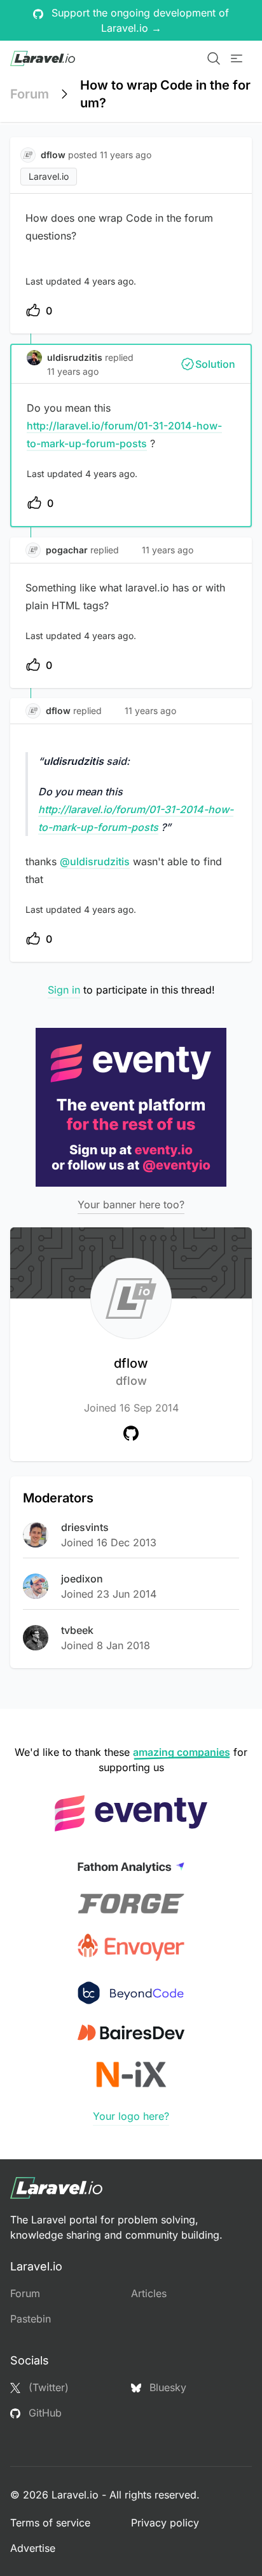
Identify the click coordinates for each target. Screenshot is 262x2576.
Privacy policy (165, 2523)
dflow (131, 1372)
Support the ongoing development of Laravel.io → (139, 20)
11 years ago (73, 371)
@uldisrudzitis (95, 861)
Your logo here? (131, 2116)
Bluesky (166, 2387)
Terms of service (50, 2523)
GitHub (44, 2413)
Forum (30, 94)
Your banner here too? (131, 1204)
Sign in (64, 990)
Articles (149, 2293)
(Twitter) (47, 2387)
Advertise (33, 2548)
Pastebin (31, 2319)
